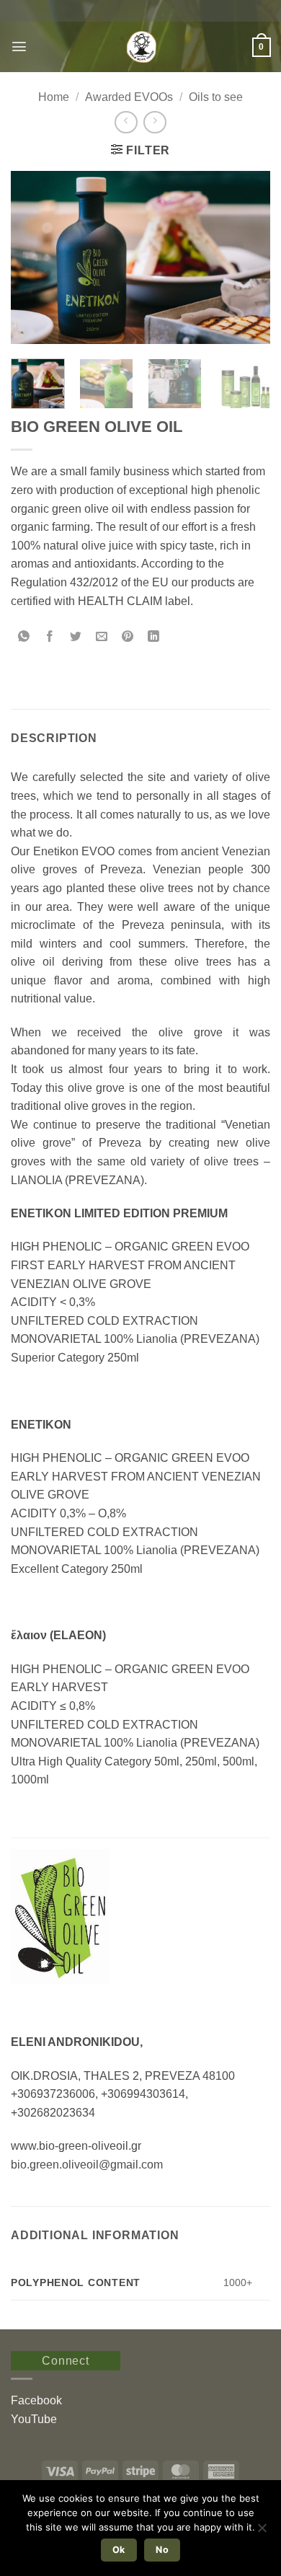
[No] (262, 2532)
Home (54, 97)
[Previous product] (155, 122)
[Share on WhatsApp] (24, 637)
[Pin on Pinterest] (128, 637)
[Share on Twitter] (76, 637)
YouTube (34, 2419)
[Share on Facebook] (50, 637)
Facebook (36, 2400)
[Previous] (34, 257)
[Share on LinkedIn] (154, 637)
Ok (119, 2550)
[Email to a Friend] (102, 637)
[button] (19, 47)
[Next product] (126, 122)
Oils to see (216, 97)
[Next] (247, 257)
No (162, 2550)
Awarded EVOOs (129, 97)
